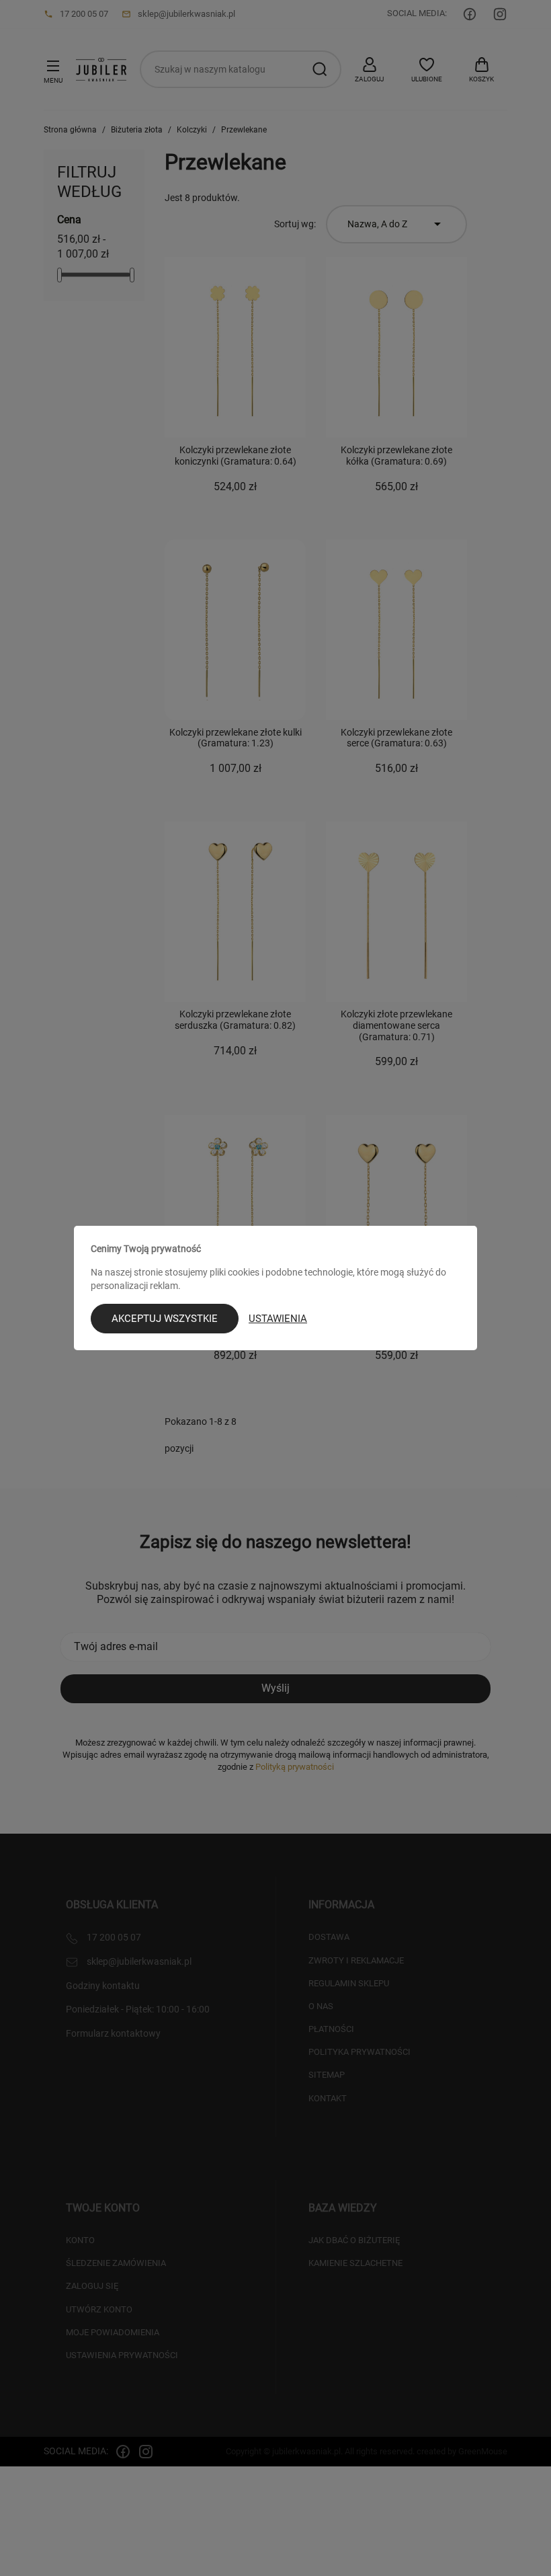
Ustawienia (278, 1319)
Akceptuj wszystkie (165, 1319)
